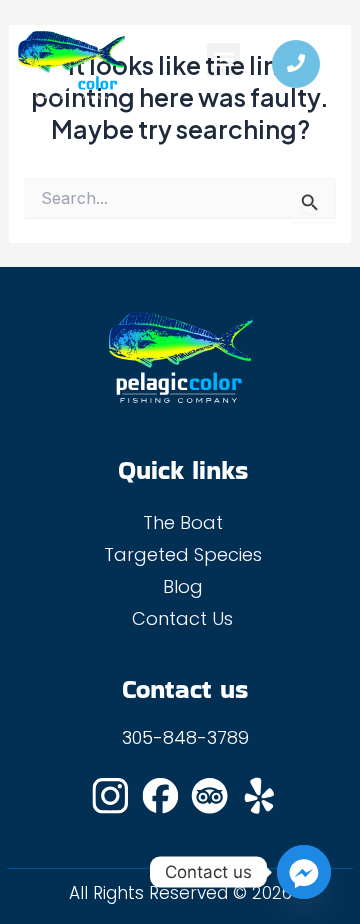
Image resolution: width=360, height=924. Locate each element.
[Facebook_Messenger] (304, 872)
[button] (223, 59)
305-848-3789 (185, 737)
